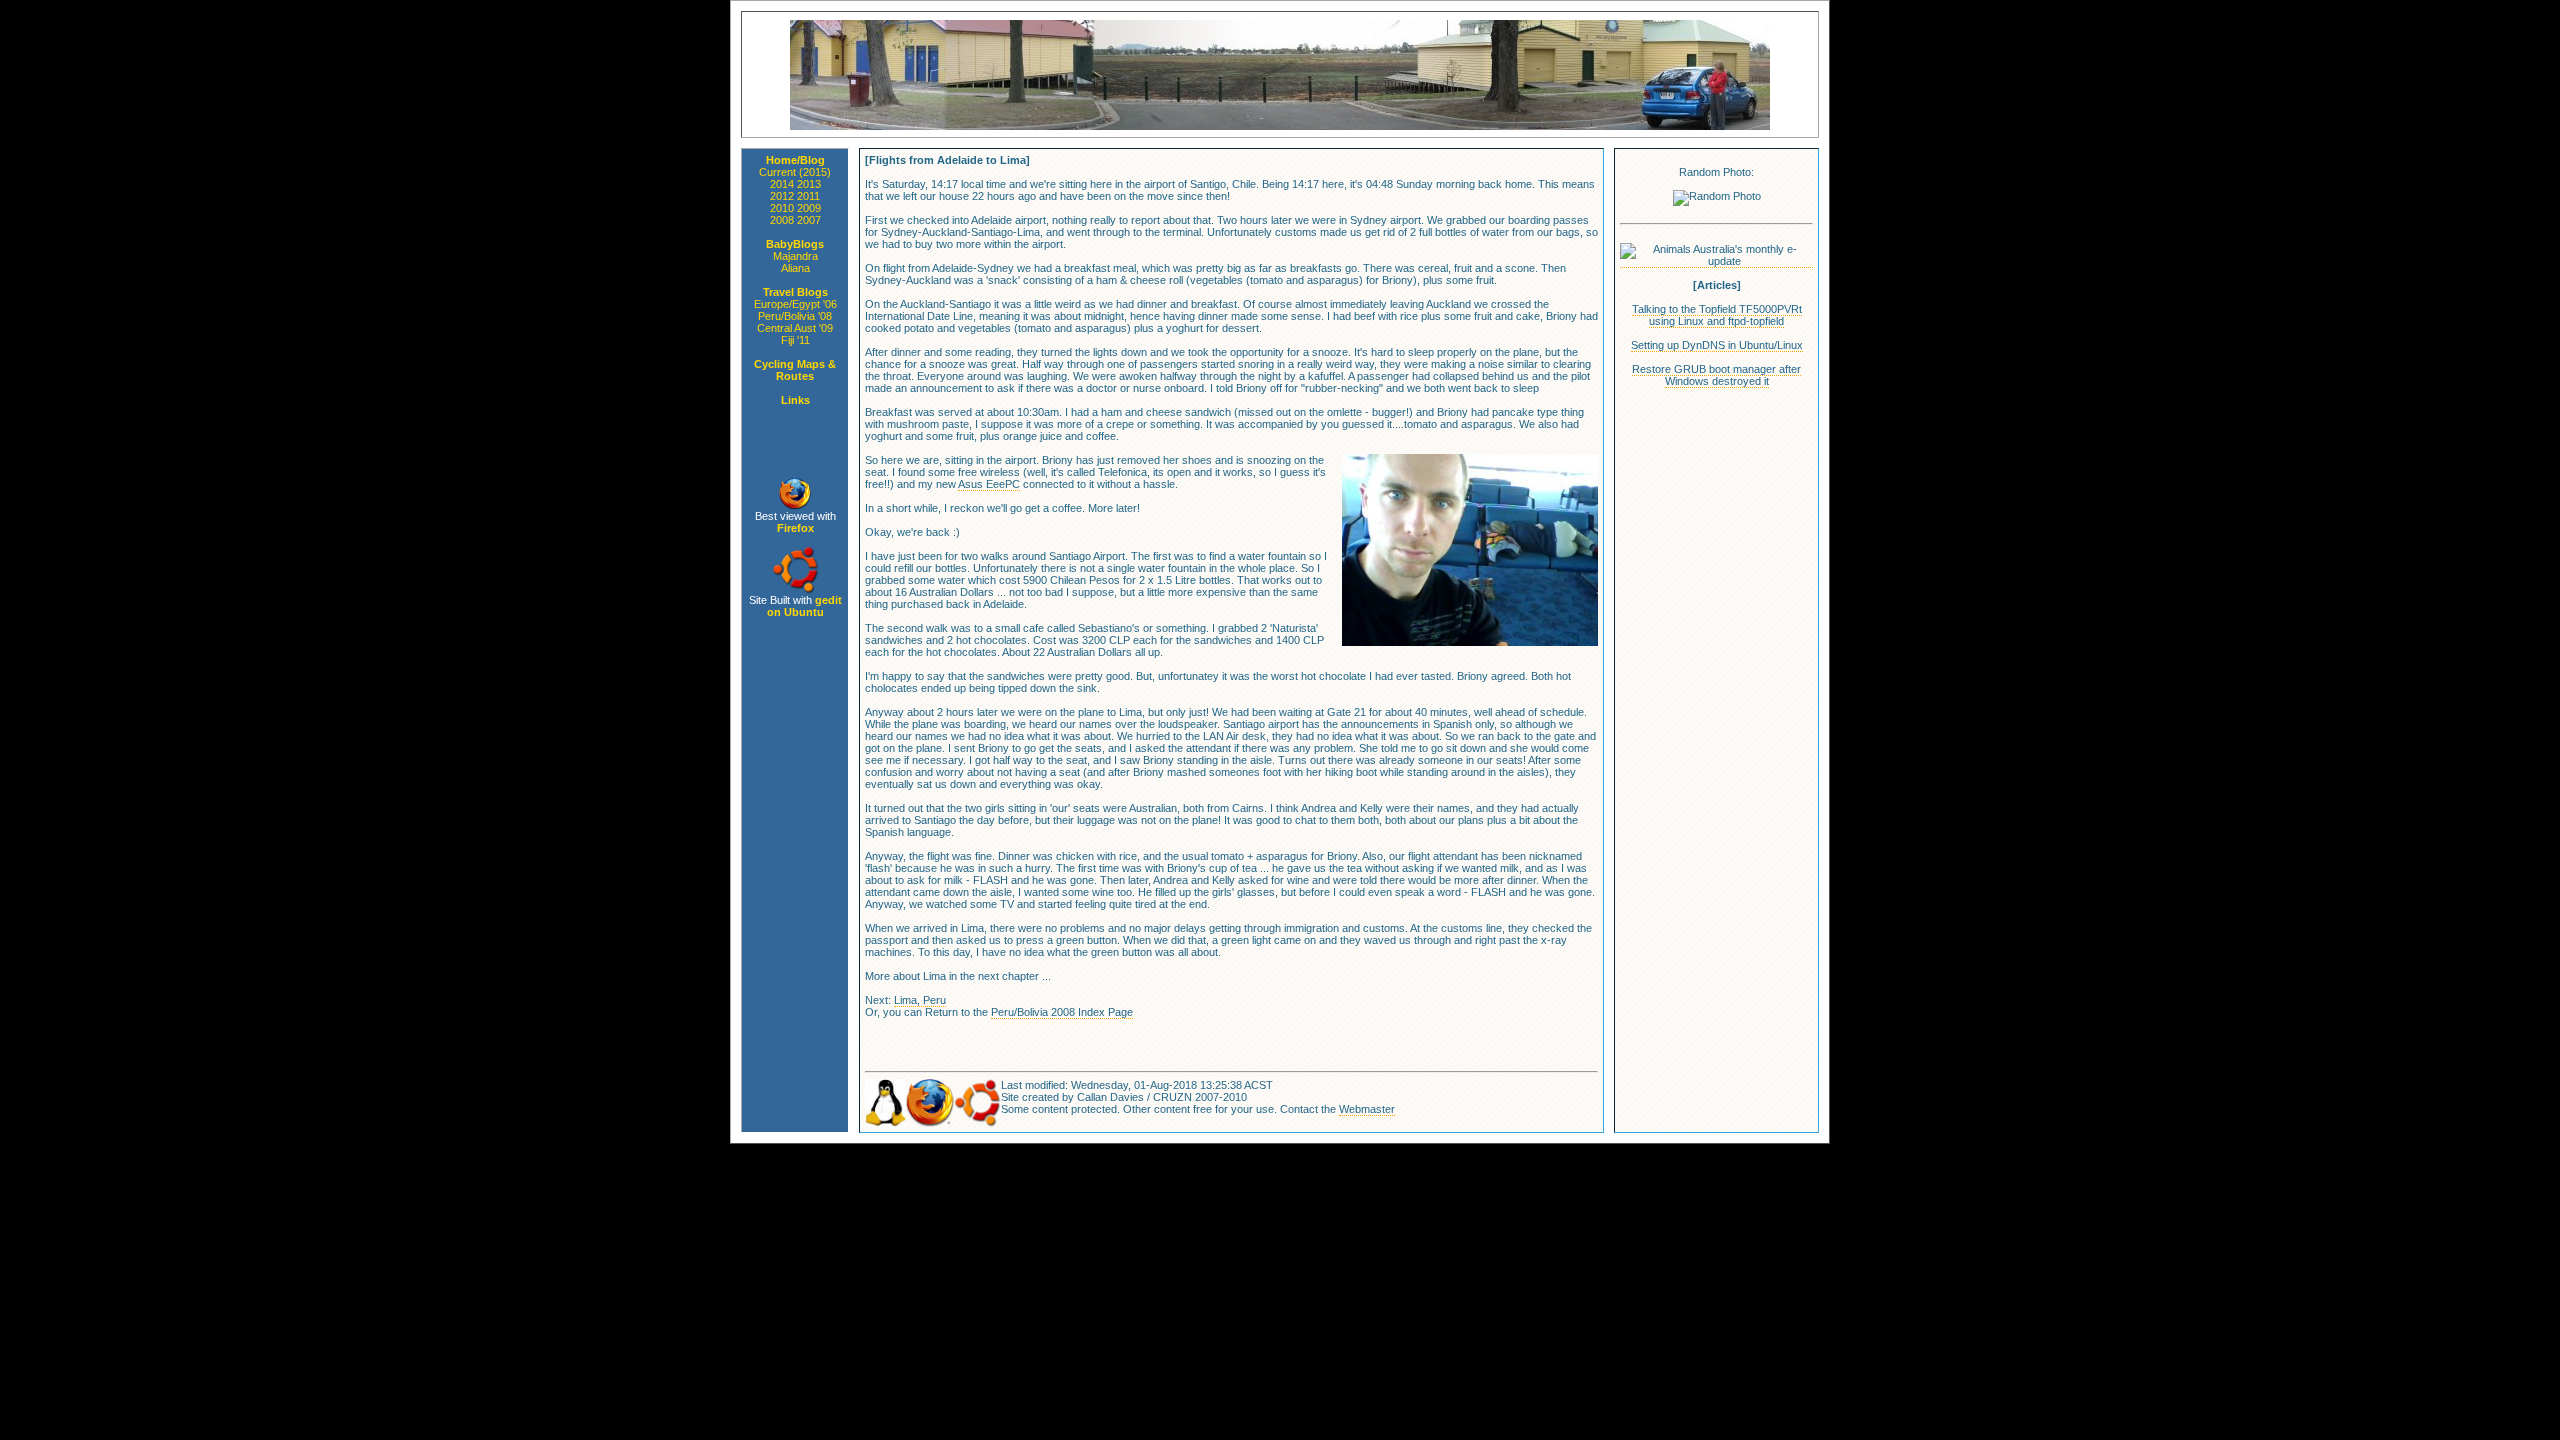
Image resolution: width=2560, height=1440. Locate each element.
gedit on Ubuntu (804, 606)
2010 (782, 208)
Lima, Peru (920, 1000)
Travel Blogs (795, 292)
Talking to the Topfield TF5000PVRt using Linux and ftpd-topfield (1717, 315)
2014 (782, 184)
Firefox (795, 528)
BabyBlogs (795, 244)
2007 (809, 220)
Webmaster (1367, 1109)
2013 (809, 184)
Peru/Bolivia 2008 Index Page (1062, 1012)
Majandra (795, 256)
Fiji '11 (795, 340)
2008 (782, 220)
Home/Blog (795, 160)
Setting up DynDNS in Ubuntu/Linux (1717, 345)
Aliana (795, 268)
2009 (809, 208)
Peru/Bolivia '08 (795, 316)
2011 (808, 196)
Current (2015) (795, 172)
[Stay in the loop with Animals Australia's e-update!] (1716, 261)
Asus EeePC (989, 484)
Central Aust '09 (795, 328)
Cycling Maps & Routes (795, 370)
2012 (782, 196)
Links (795, 400)
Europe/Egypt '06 (795, 304)
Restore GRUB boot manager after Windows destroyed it (1716, 375)
